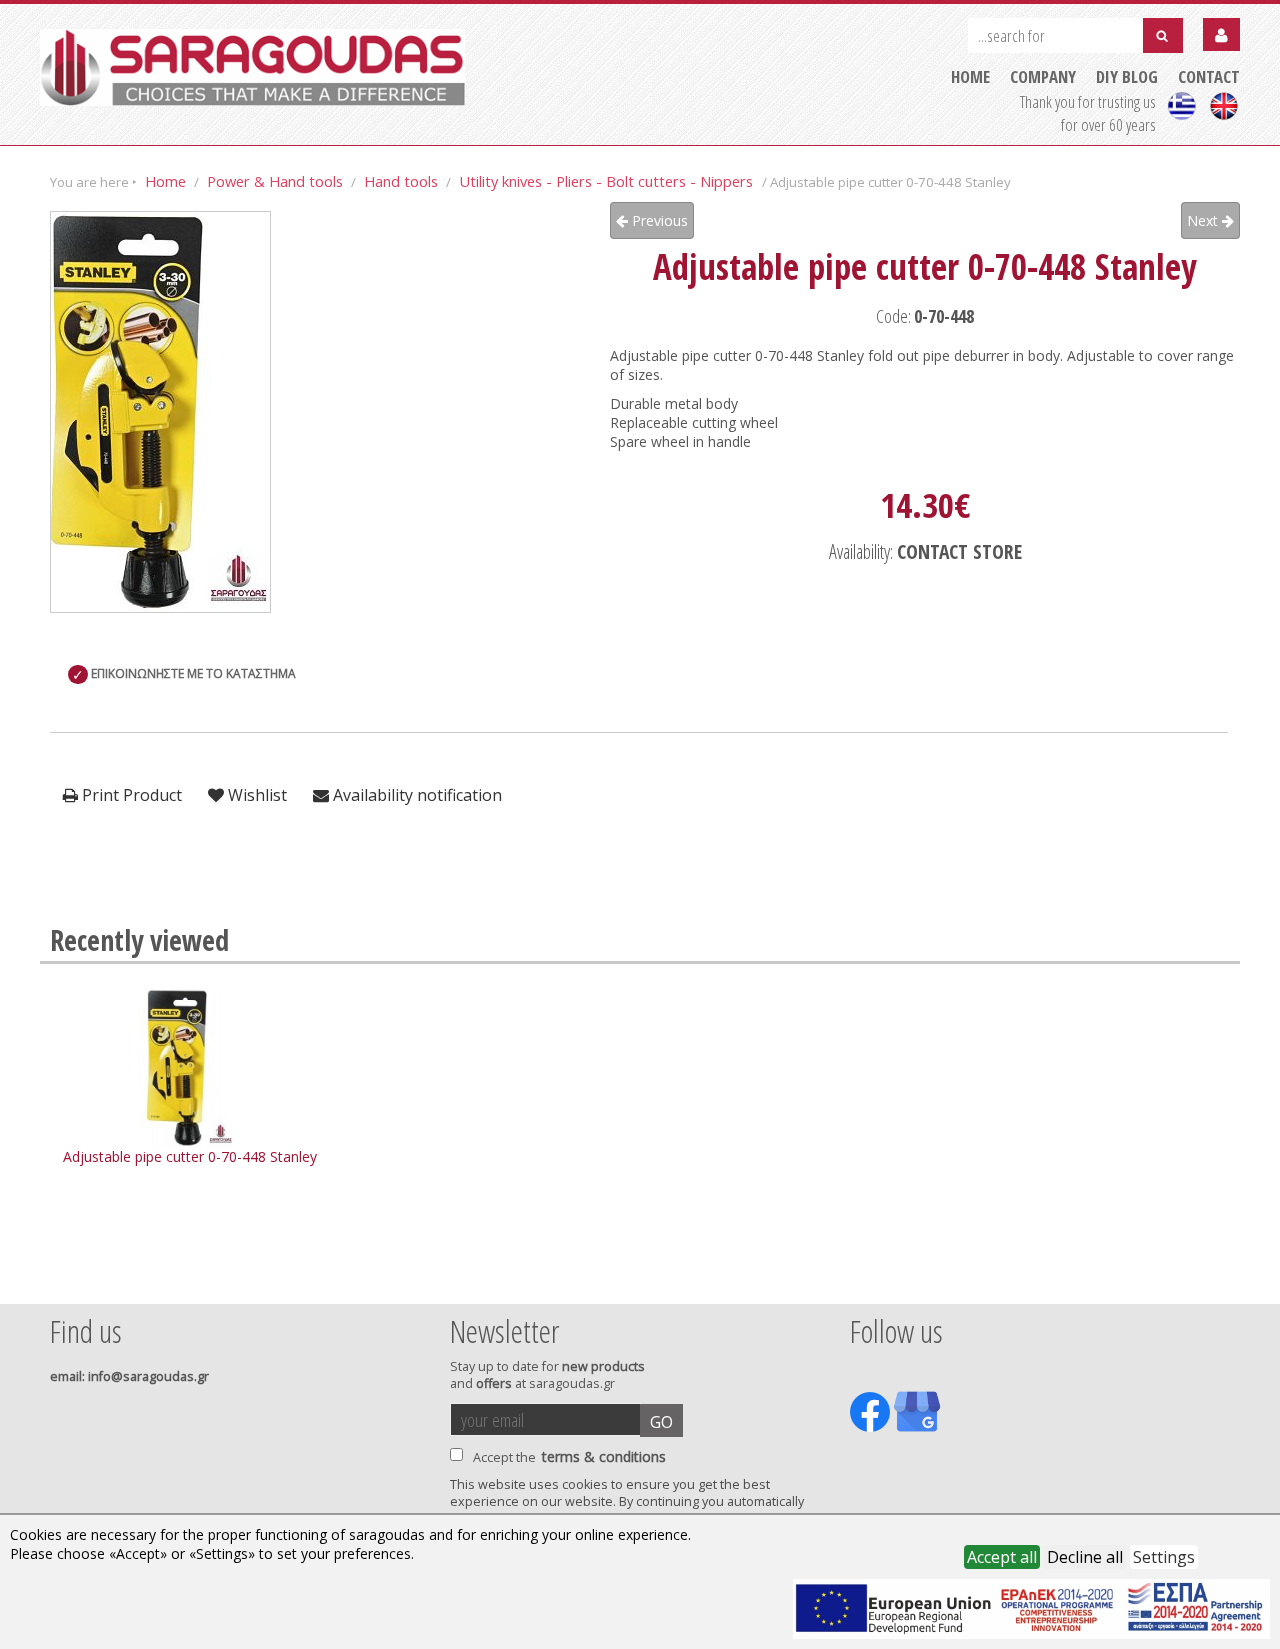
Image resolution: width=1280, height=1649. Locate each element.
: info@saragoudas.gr (129, 1376)
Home (165, 181)
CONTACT (1209, 76)
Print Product (130, 795)
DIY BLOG (1127, 76)
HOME (970, 76)
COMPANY (1043, 76)
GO (661, 1422)
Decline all (1085, 1557)
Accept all (1002, 1557)
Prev (61, 1277)
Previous (658, 220)
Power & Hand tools (275, 181)
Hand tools (401, 181)
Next (1204, 220)
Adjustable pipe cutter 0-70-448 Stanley (190, 1156)
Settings (1164, 1557)
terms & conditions (604, 1456)
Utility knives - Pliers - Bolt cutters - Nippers (608, 181)
